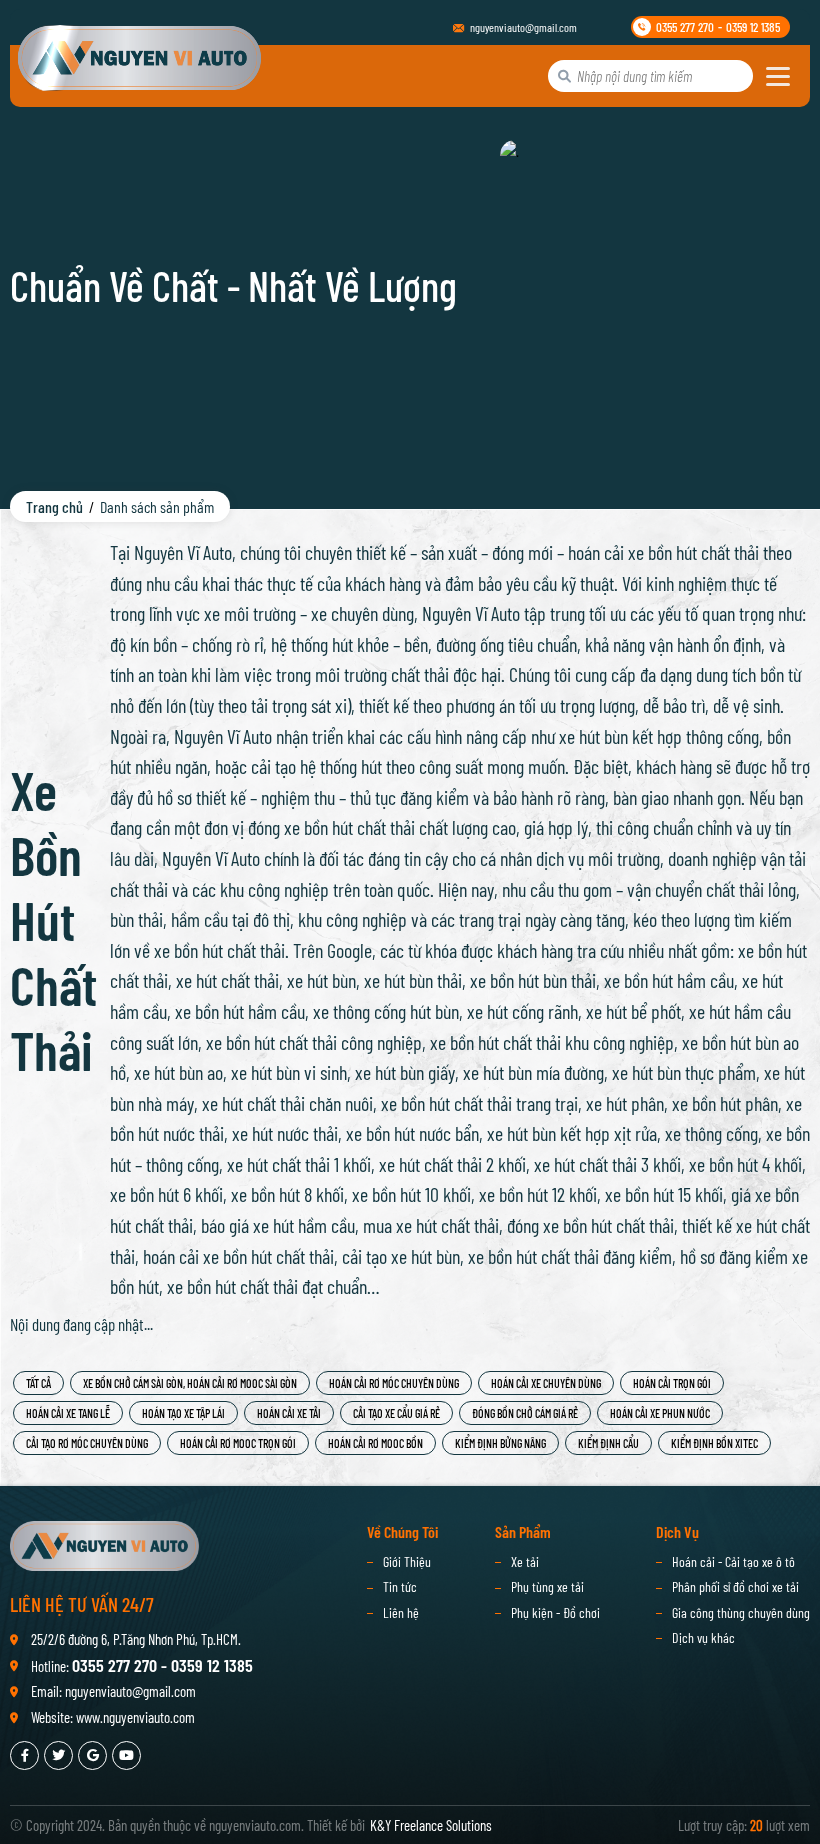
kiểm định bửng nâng (500, 1443)
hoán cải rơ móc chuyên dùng (394, 1383)
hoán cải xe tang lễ (68, 1413)
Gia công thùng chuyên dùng (741, 1612)
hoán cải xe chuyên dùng (546, 1383)
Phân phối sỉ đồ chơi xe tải (735, 1586)
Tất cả (38, 1383)
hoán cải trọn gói (672, 1383)
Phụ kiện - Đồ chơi (555, 1612)
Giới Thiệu (407, 1561)
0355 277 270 (685, 27)
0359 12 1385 (753, 27)
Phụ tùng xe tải (547, 1586)
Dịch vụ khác (703, 1637)
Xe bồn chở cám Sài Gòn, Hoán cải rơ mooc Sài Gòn (190, 1383)
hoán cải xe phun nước (660, 1413)
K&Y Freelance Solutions (431, 1825)
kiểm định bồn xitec (714, 1443)
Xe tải (525, 1561)
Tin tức (400, 1586)
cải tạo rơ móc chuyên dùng (87, 1443)
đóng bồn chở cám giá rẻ (525, 1413)
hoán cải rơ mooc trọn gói (238, 1443)
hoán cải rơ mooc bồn (375, 1443)
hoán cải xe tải (289, 1413)
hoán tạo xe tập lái (183, 1413)
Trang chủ (54, 507)
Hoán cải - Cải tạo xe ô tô (733, 1561)
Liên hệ (401, 1612)
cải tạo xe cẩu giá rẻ (396, 1413)
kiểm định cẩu (608, 1443)
